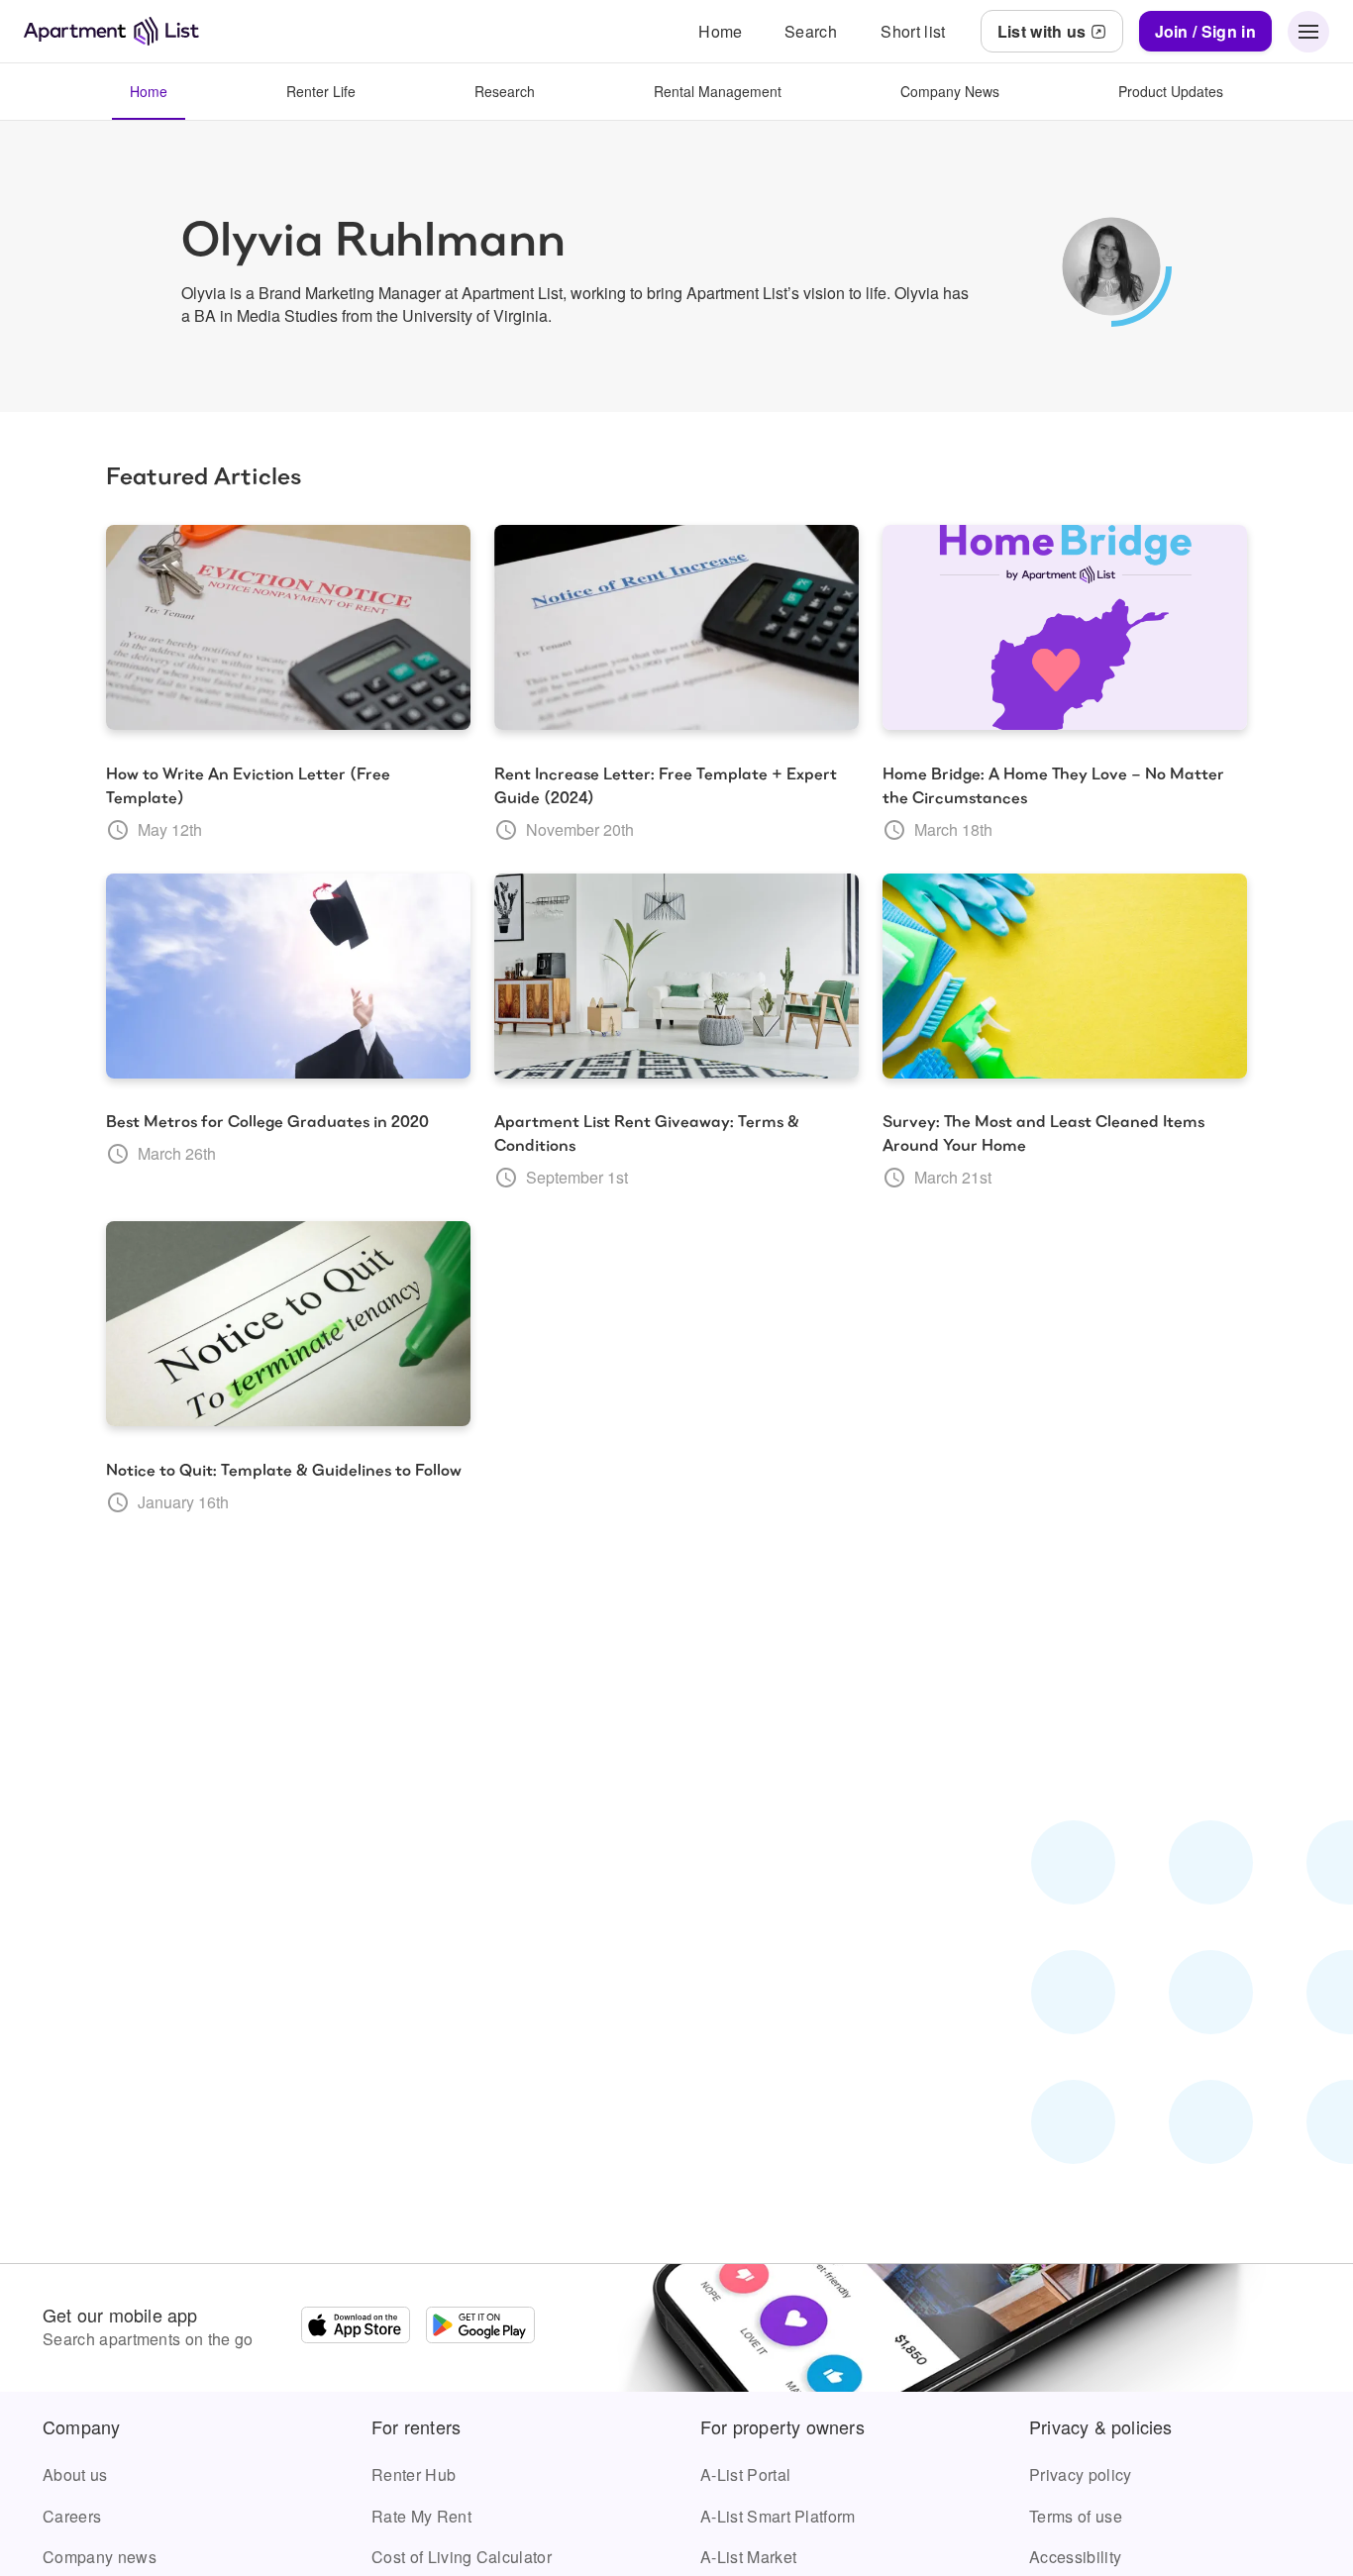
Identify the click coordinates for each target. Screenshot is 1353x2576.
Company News (950, 91)
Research (505, 91)
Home (149, 91)
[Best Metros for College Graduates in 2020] (288, 977)
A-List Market (748, 2557)
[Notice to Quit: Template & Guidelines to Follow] (288, 1324)
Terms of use (1076, 2516)
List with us (1042, 31)
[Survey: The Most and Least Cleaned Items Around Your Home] (1065, 977)
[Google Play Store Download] (480, 2327)
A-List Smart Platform (778, 2516)
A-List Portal (745, 2474)
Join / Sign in (1205, 31)
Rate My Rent (421, 2516)
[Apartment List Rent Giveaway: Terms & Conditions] (676, 977)
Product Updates (1171, 91)
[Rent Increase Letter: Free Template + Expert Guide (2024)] (676, 628)
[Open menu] (1308, 32)
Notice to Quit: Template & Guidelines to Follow (284, 1470)
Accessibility (1075, 2557)
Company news (100, 2557)
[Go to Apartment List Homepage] (111, 31)
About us (75, 2474)
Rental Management (718, 91)
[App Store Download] (356, 2327)
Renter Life (321, 91)
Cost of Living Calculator (462, 2557)
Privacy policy (1080, 2474)
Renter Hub (414, 2474)
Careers (72, 2516)
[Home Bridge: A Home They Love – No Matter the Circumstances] (1065, 628)
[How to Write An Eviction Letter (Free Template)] (288, 628)
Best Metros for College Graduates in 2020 (267, 1122)
